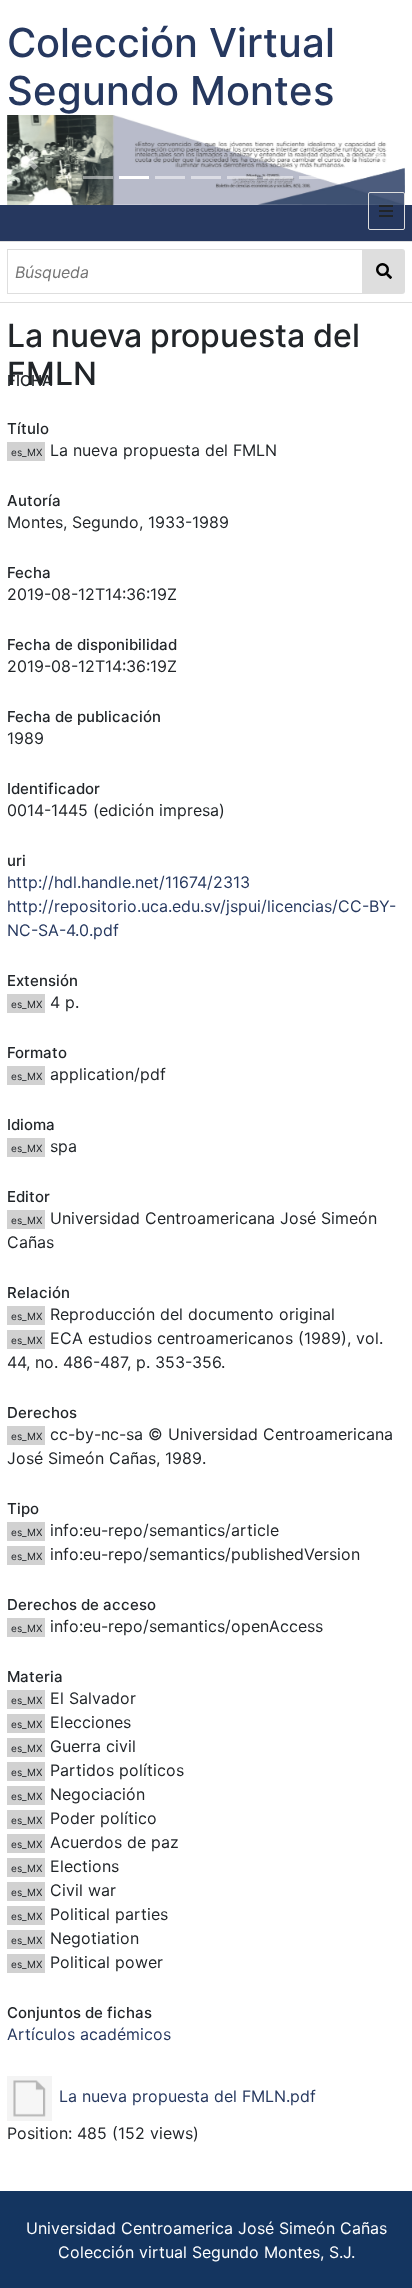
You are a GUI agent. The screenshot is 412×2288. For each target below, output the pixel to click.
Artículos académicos (89, 2034)
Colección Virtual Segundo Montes (171, 66)
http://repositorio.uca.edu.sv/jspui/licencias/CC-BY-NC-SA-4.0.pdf (201, 918)
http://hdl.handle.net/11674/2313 (128, 882)
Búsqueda (384, 271)
